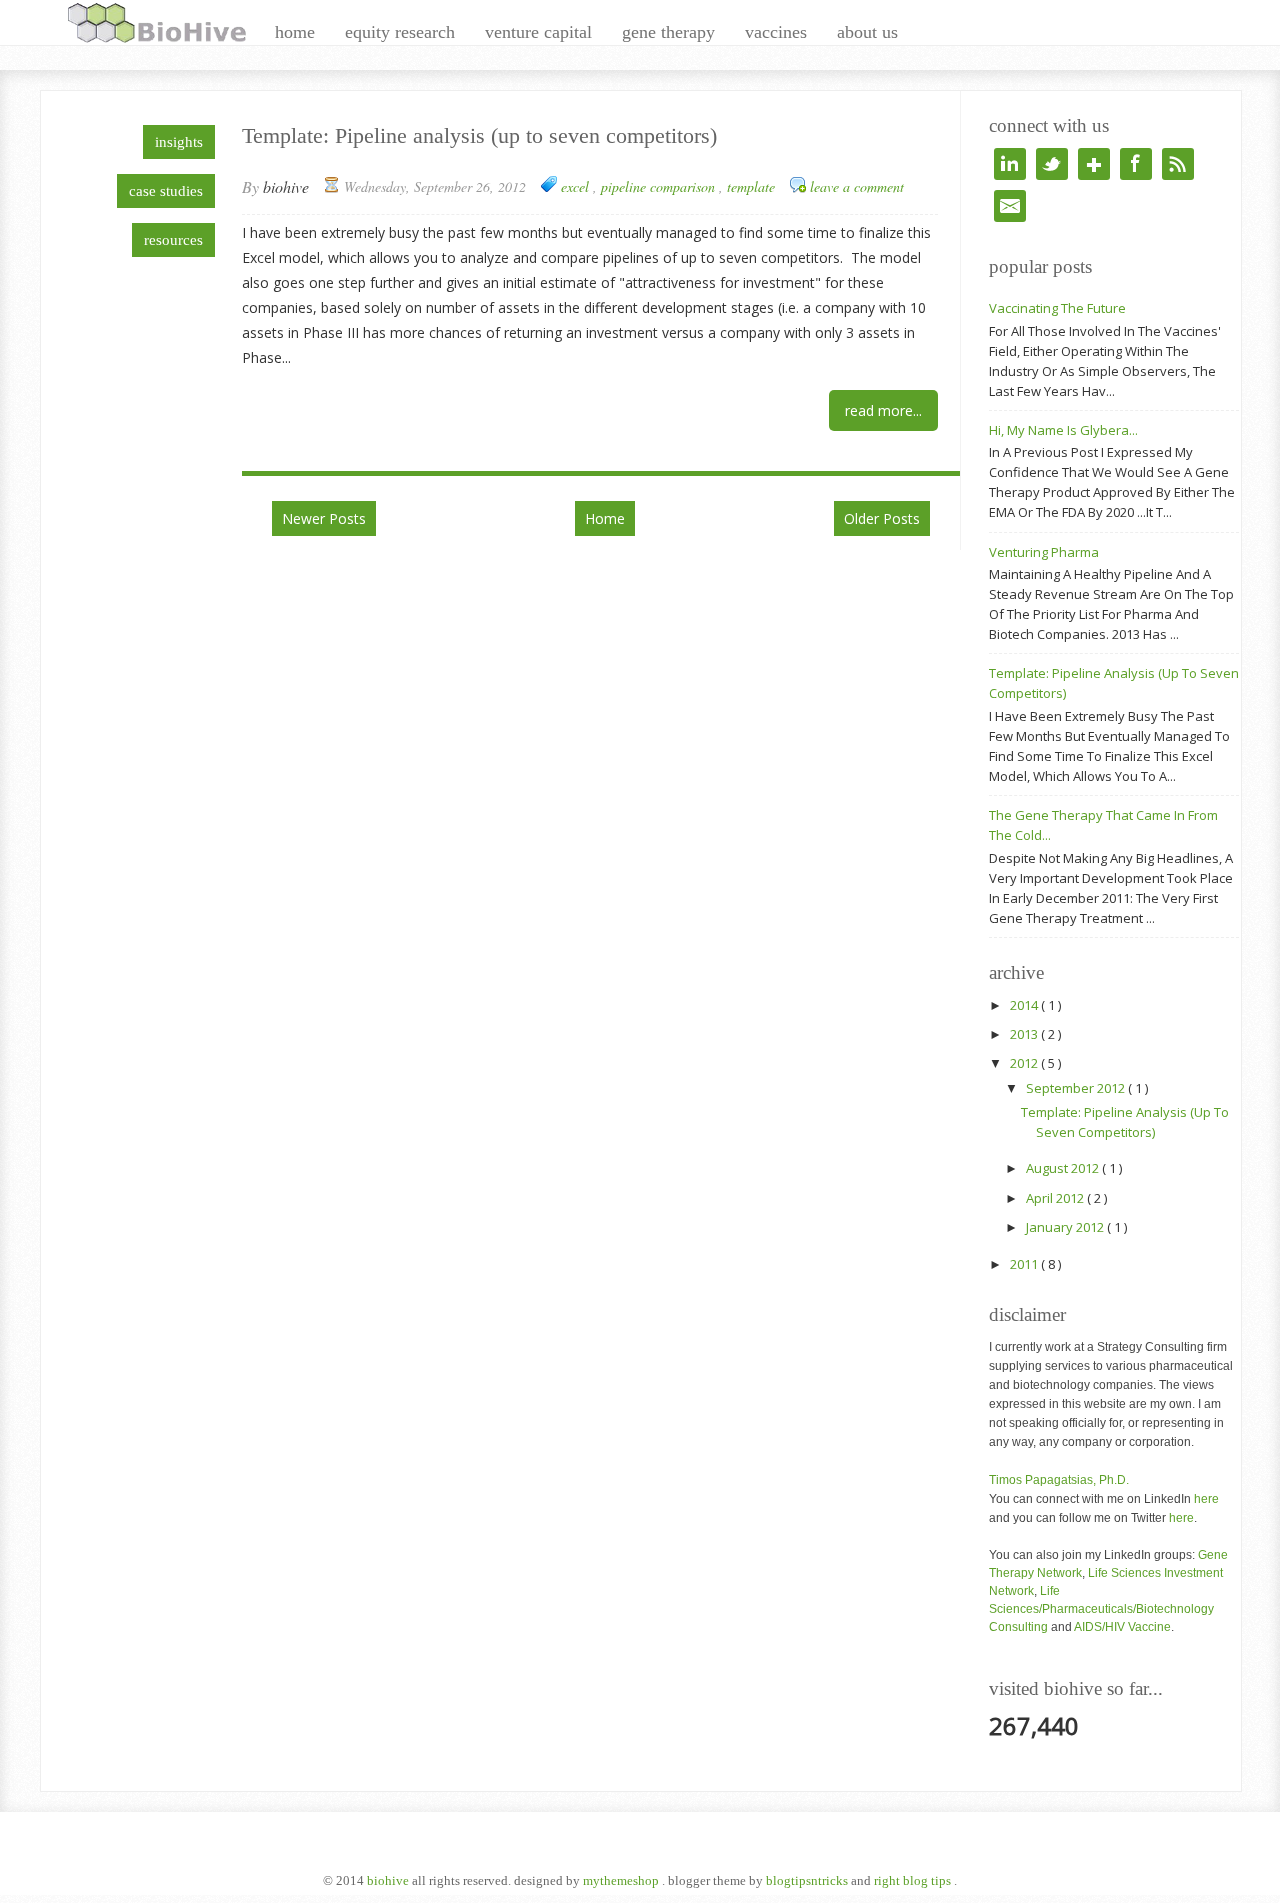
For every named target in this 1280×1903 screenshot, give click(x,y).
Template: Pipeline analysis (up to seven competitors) (479, 135)
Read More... (883, 410)
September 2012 (1077, 1088)
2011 (1025, 1264)
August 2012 (1064, 1168)
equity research (400, 32)
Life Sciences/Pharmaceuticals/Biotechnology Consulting (1101, 1609)
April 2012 (1056, 1198)
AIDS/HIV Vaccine (1122, 1627)
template (751, 186)
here (1206, 1499)
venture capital (538, 32)
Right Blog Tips (914, 1880)
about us (867, 32)
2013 (1025, 1034)
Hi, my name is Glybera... (1063, 430)
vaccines (776, 32)
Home (605, 518)
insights (179, 142)
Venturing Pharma (1044, 552)
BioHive (389, 1880)
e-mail (1010, 206)
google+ (1094, 164)
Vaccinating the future (1057, 308)
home (295, 32)
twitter (1052, 164)
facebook (1136, 164)
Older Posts (882, 518)
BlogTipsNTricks (808, 1880)
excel (577, 186)
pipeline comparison (660, 186)
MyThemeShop (622, 1880)
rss (1178, 164)
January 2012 (1066, 1227)
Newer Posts (324, 518)
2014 (1025, 1005)
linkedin (1010, 164)
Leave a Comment (857, 186)
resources (173, 240)
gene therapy (668, 32)
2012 (1025, 1063)
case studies (166, 191)
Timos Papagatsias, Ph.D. (1059, 1480)
